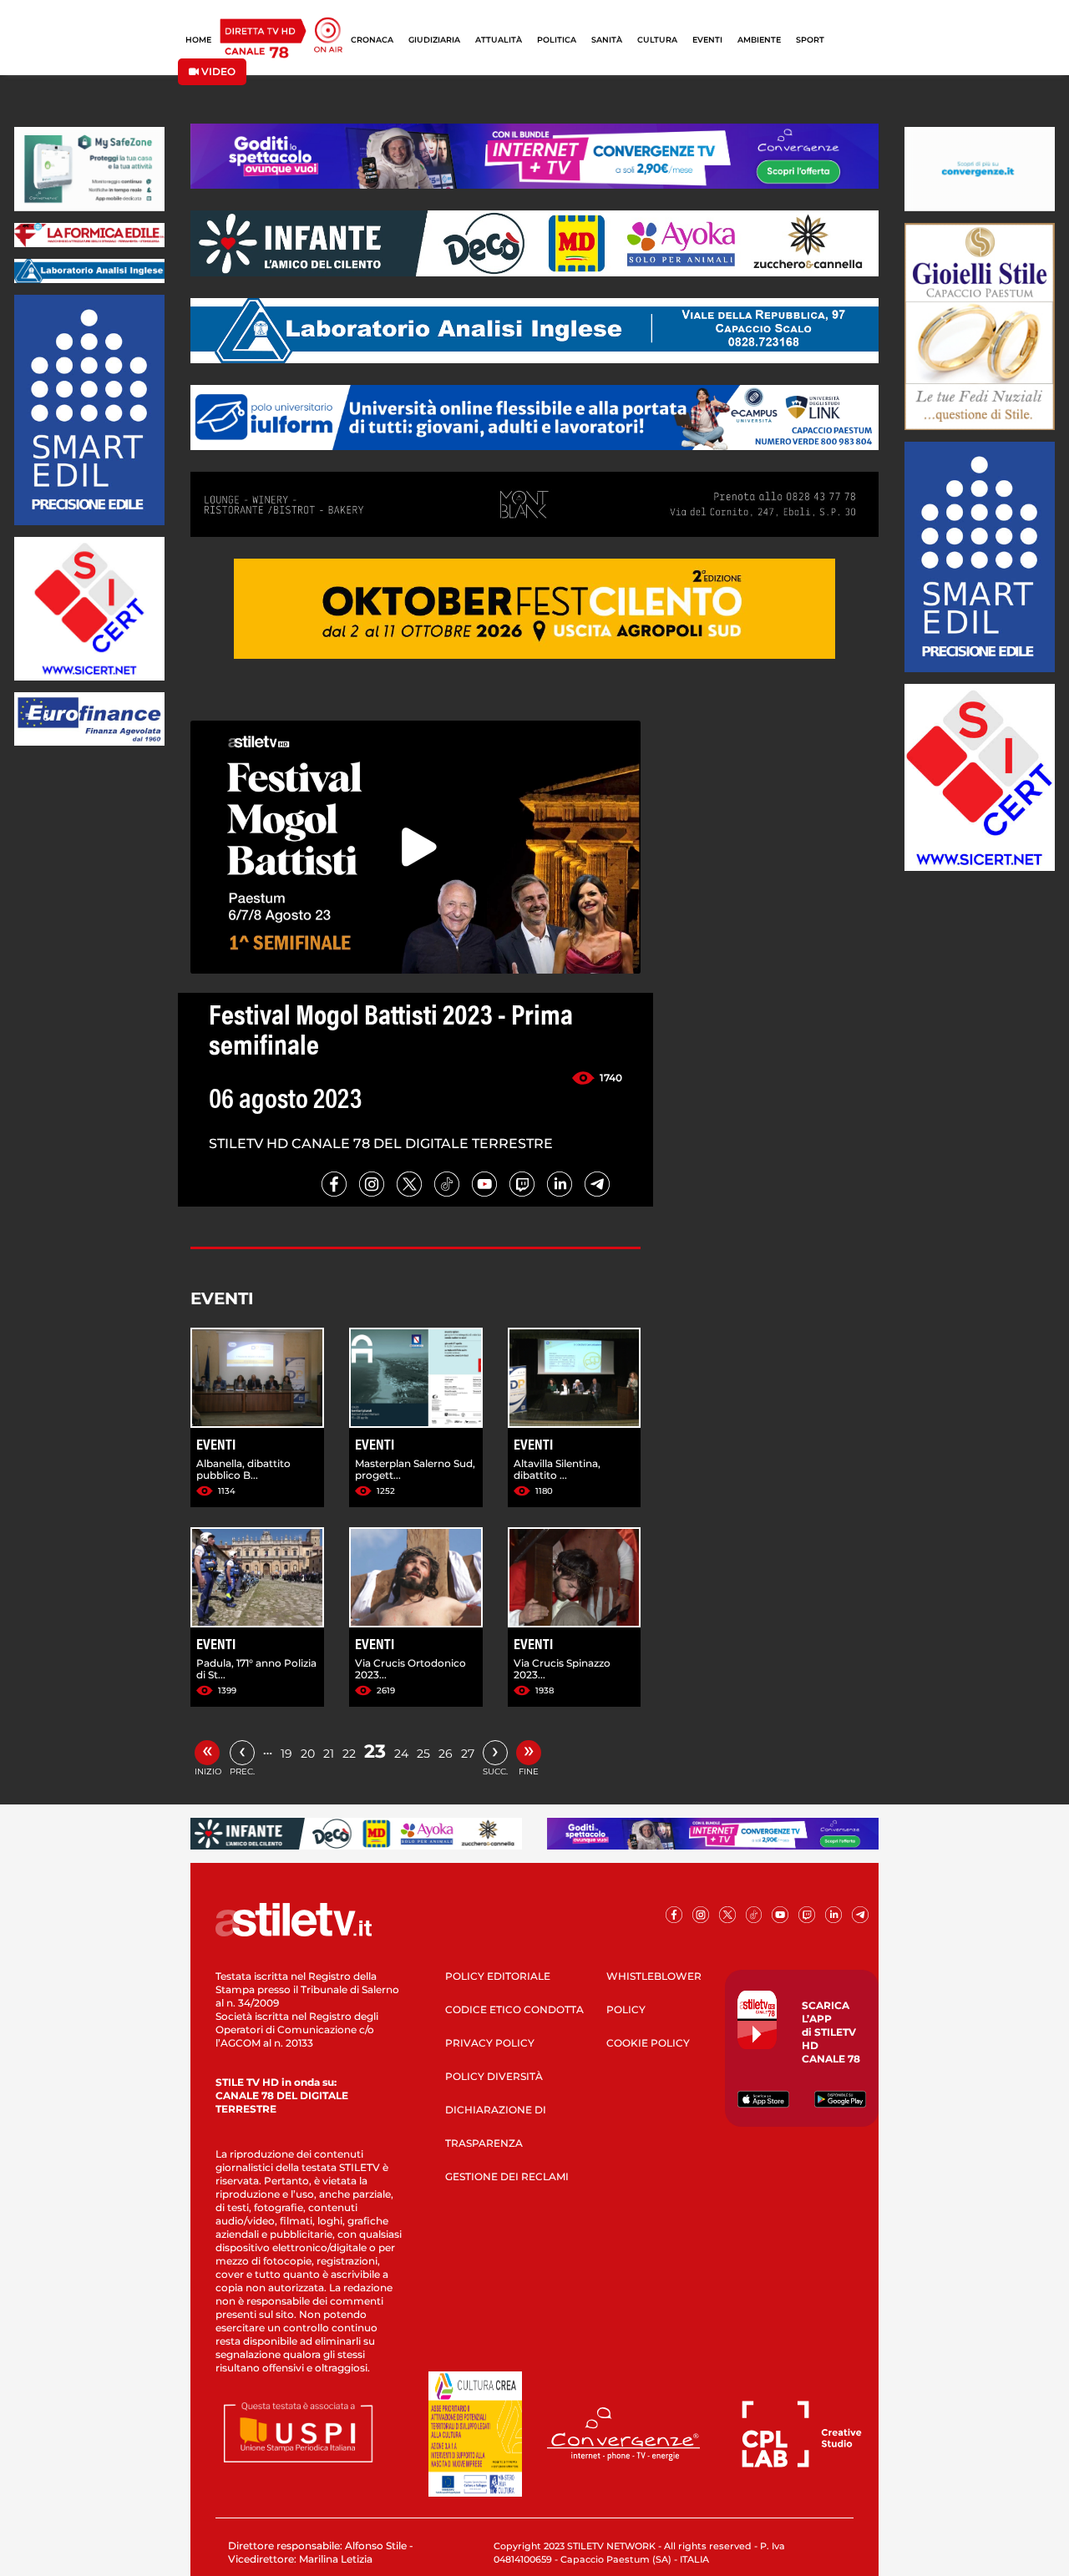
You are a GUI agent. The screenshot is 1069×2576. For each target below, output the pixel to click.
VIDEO (217, 71)
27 (468, 1754)
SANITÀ (607, 40)
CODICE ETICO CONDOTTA (514, 2009)
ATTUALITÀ (499, 40)
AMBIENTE (759, 40)
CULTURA (657, 40)
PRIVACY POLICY (490, 2043)
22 (349, 1754)
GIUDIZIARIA (434, 40)
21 (329, 1754)
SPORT (810, 40)
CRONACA (372, 40)
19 (286, 1754)
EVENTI (707, 40)
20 (308, 1754)
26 (446, 1754)
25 (423, 1754)
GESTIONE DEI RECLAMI (507, 2176)
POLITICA (557, 40)
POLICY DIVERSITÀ (494, 2076)
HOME (198, 40)
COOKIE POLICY (648, 2043)
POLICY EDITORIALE (498, 1976)
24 (401, 1754)
